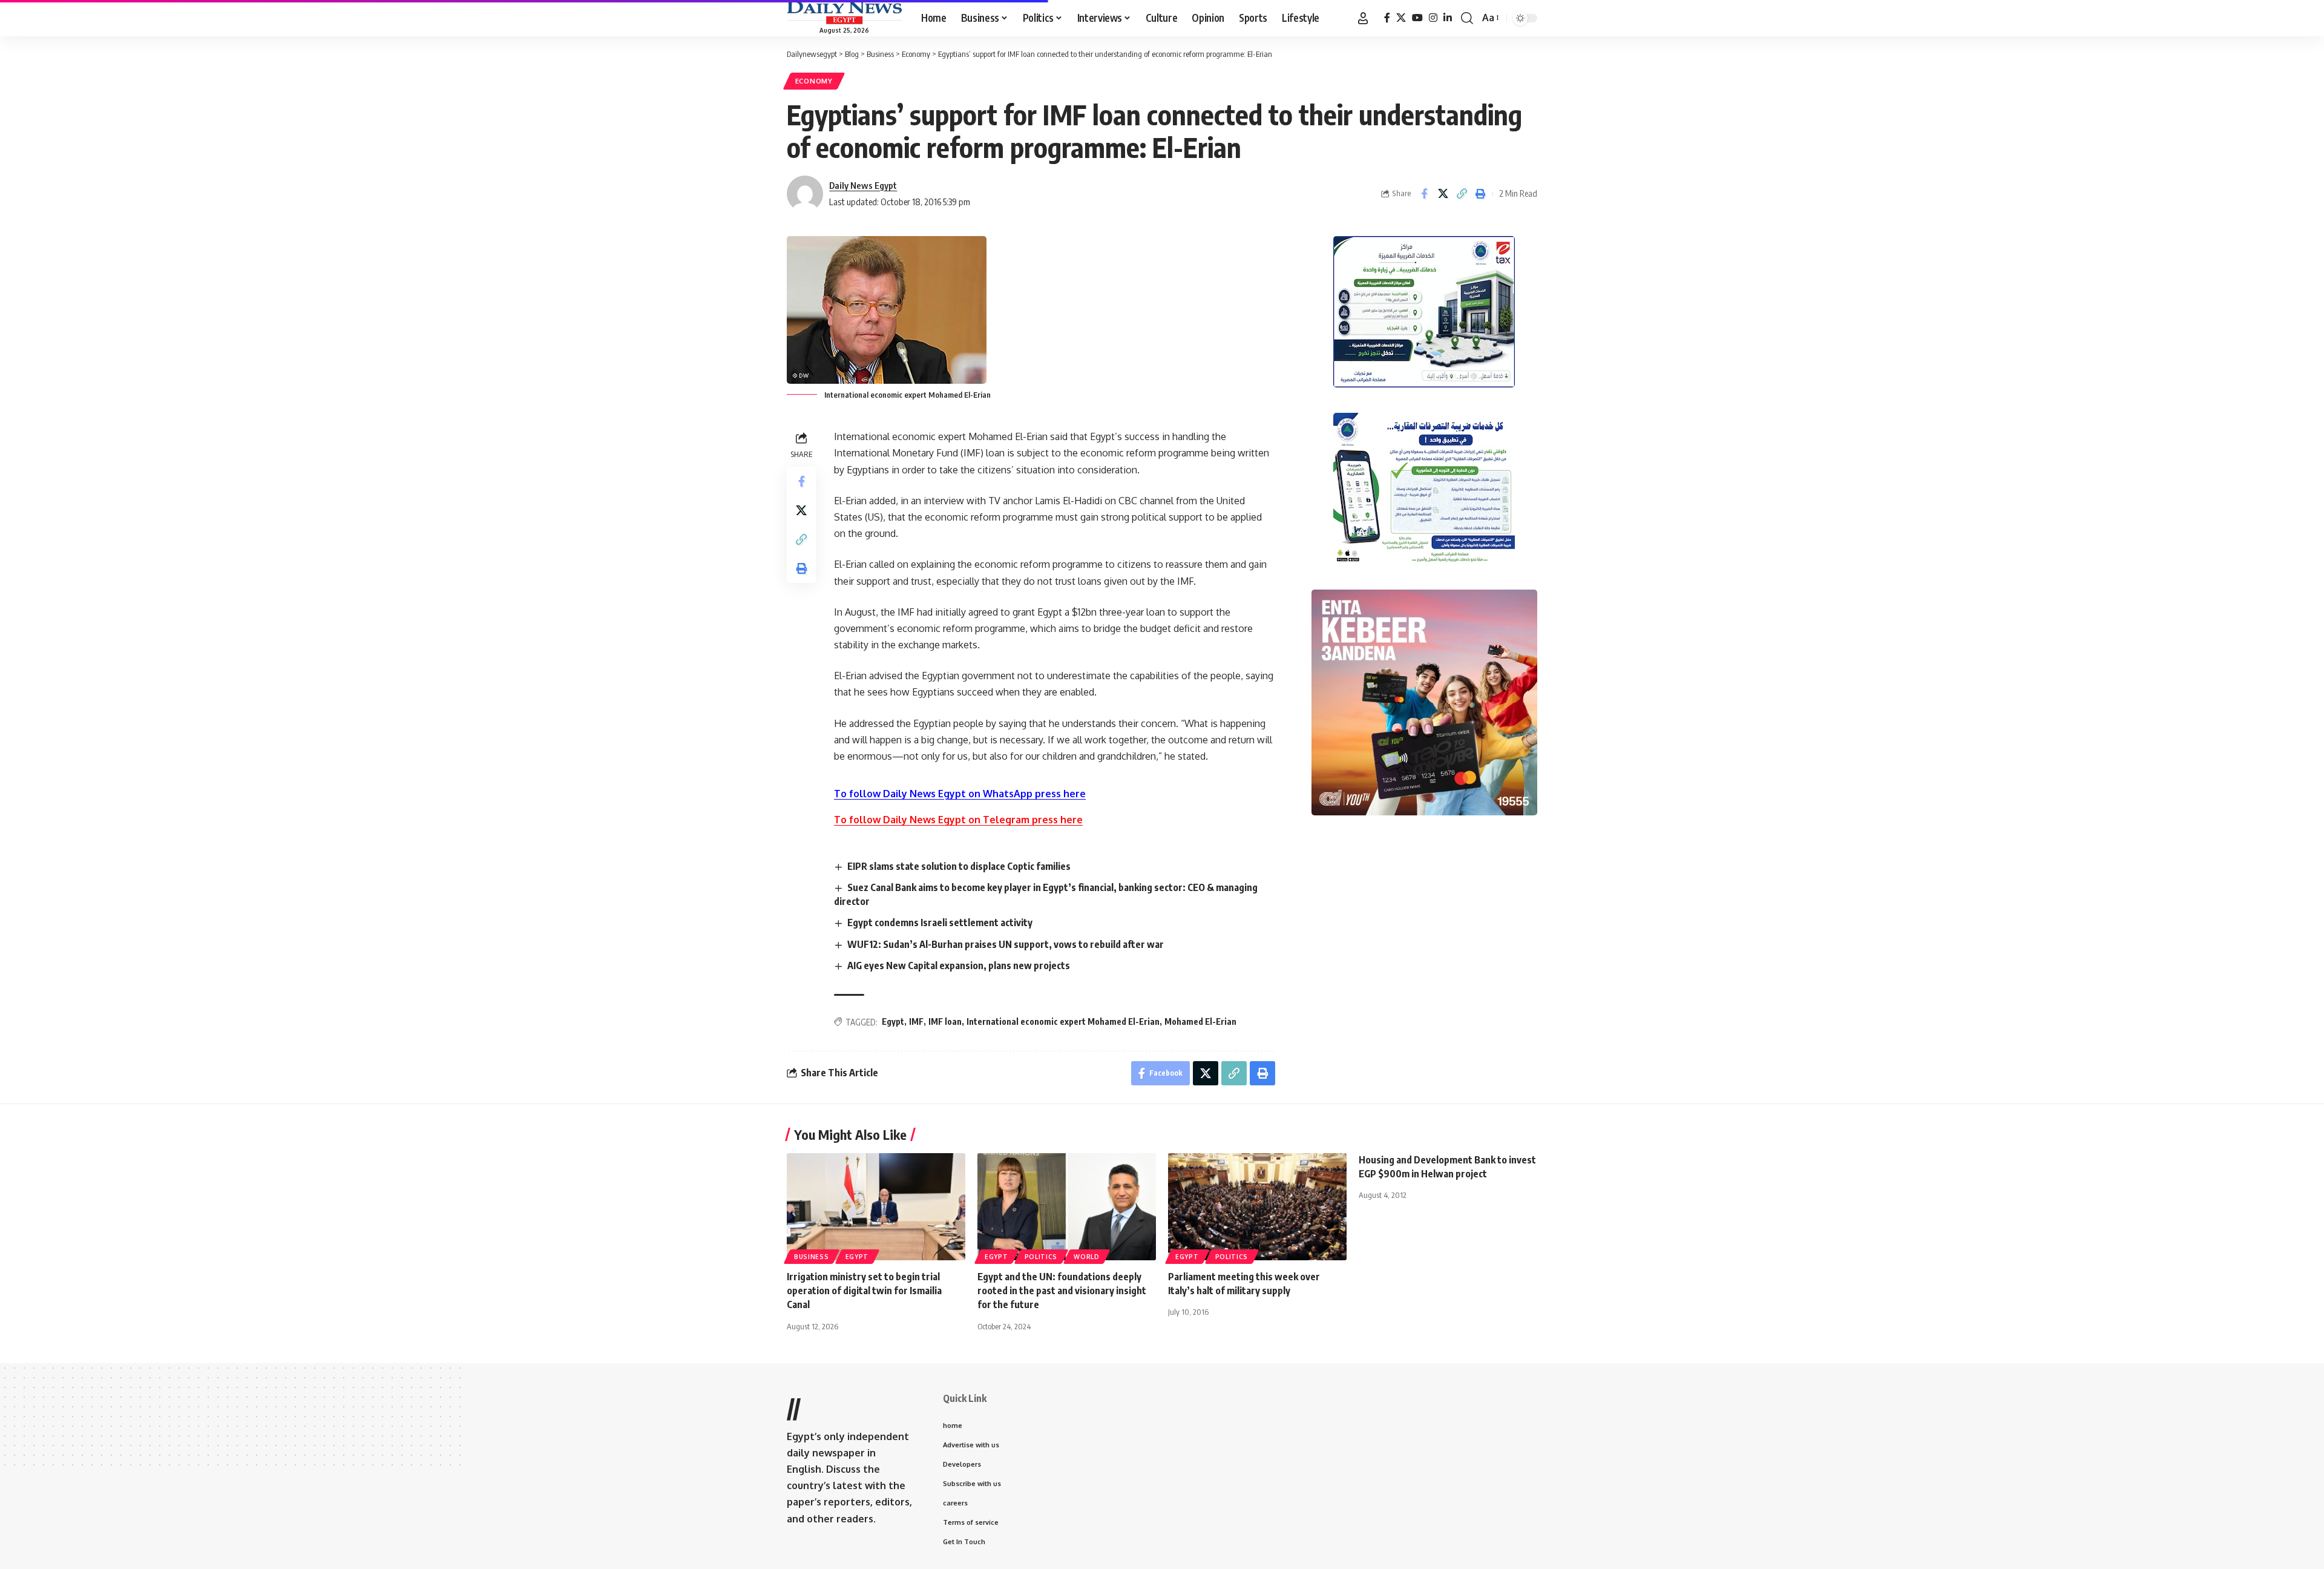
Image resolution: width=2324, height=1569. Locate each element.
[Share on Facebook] (1424, 194)
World (1087, 1257)
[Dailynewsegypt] (844, 13)
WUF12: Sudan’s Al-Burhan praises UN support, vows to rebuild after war (1006, 944)
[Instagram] (1433, 18)
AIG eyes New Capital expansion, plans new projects (959, 965)
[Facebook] (1387, 18)
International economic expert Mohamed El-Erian (1063, 1021)
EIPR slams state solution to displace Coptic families (959, 866)
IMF (916, 1021)
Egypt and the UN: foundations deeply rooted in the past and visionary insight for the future (1062, 1291)
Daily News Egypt (863, 185)
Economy (814, 81)
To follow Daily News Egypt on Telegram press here (958, 820)
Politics (1041, 1257)
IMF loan (945, 1021)
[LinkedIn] (1448, 18)
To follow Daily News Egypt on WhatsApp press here (960, 794)
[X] (1401, 18)
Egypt (893, 1021)
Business (812, 1257)
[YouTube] (1417, 18)
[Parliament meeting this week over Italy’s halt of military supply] (1257, 1207)
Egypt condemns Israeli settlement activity (940, 923)
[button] (1363, 18)
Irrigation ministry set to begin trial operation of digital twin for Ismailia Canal (864, 1291)
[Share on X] (1443, 194)
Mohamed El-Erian (1200, 1021)
